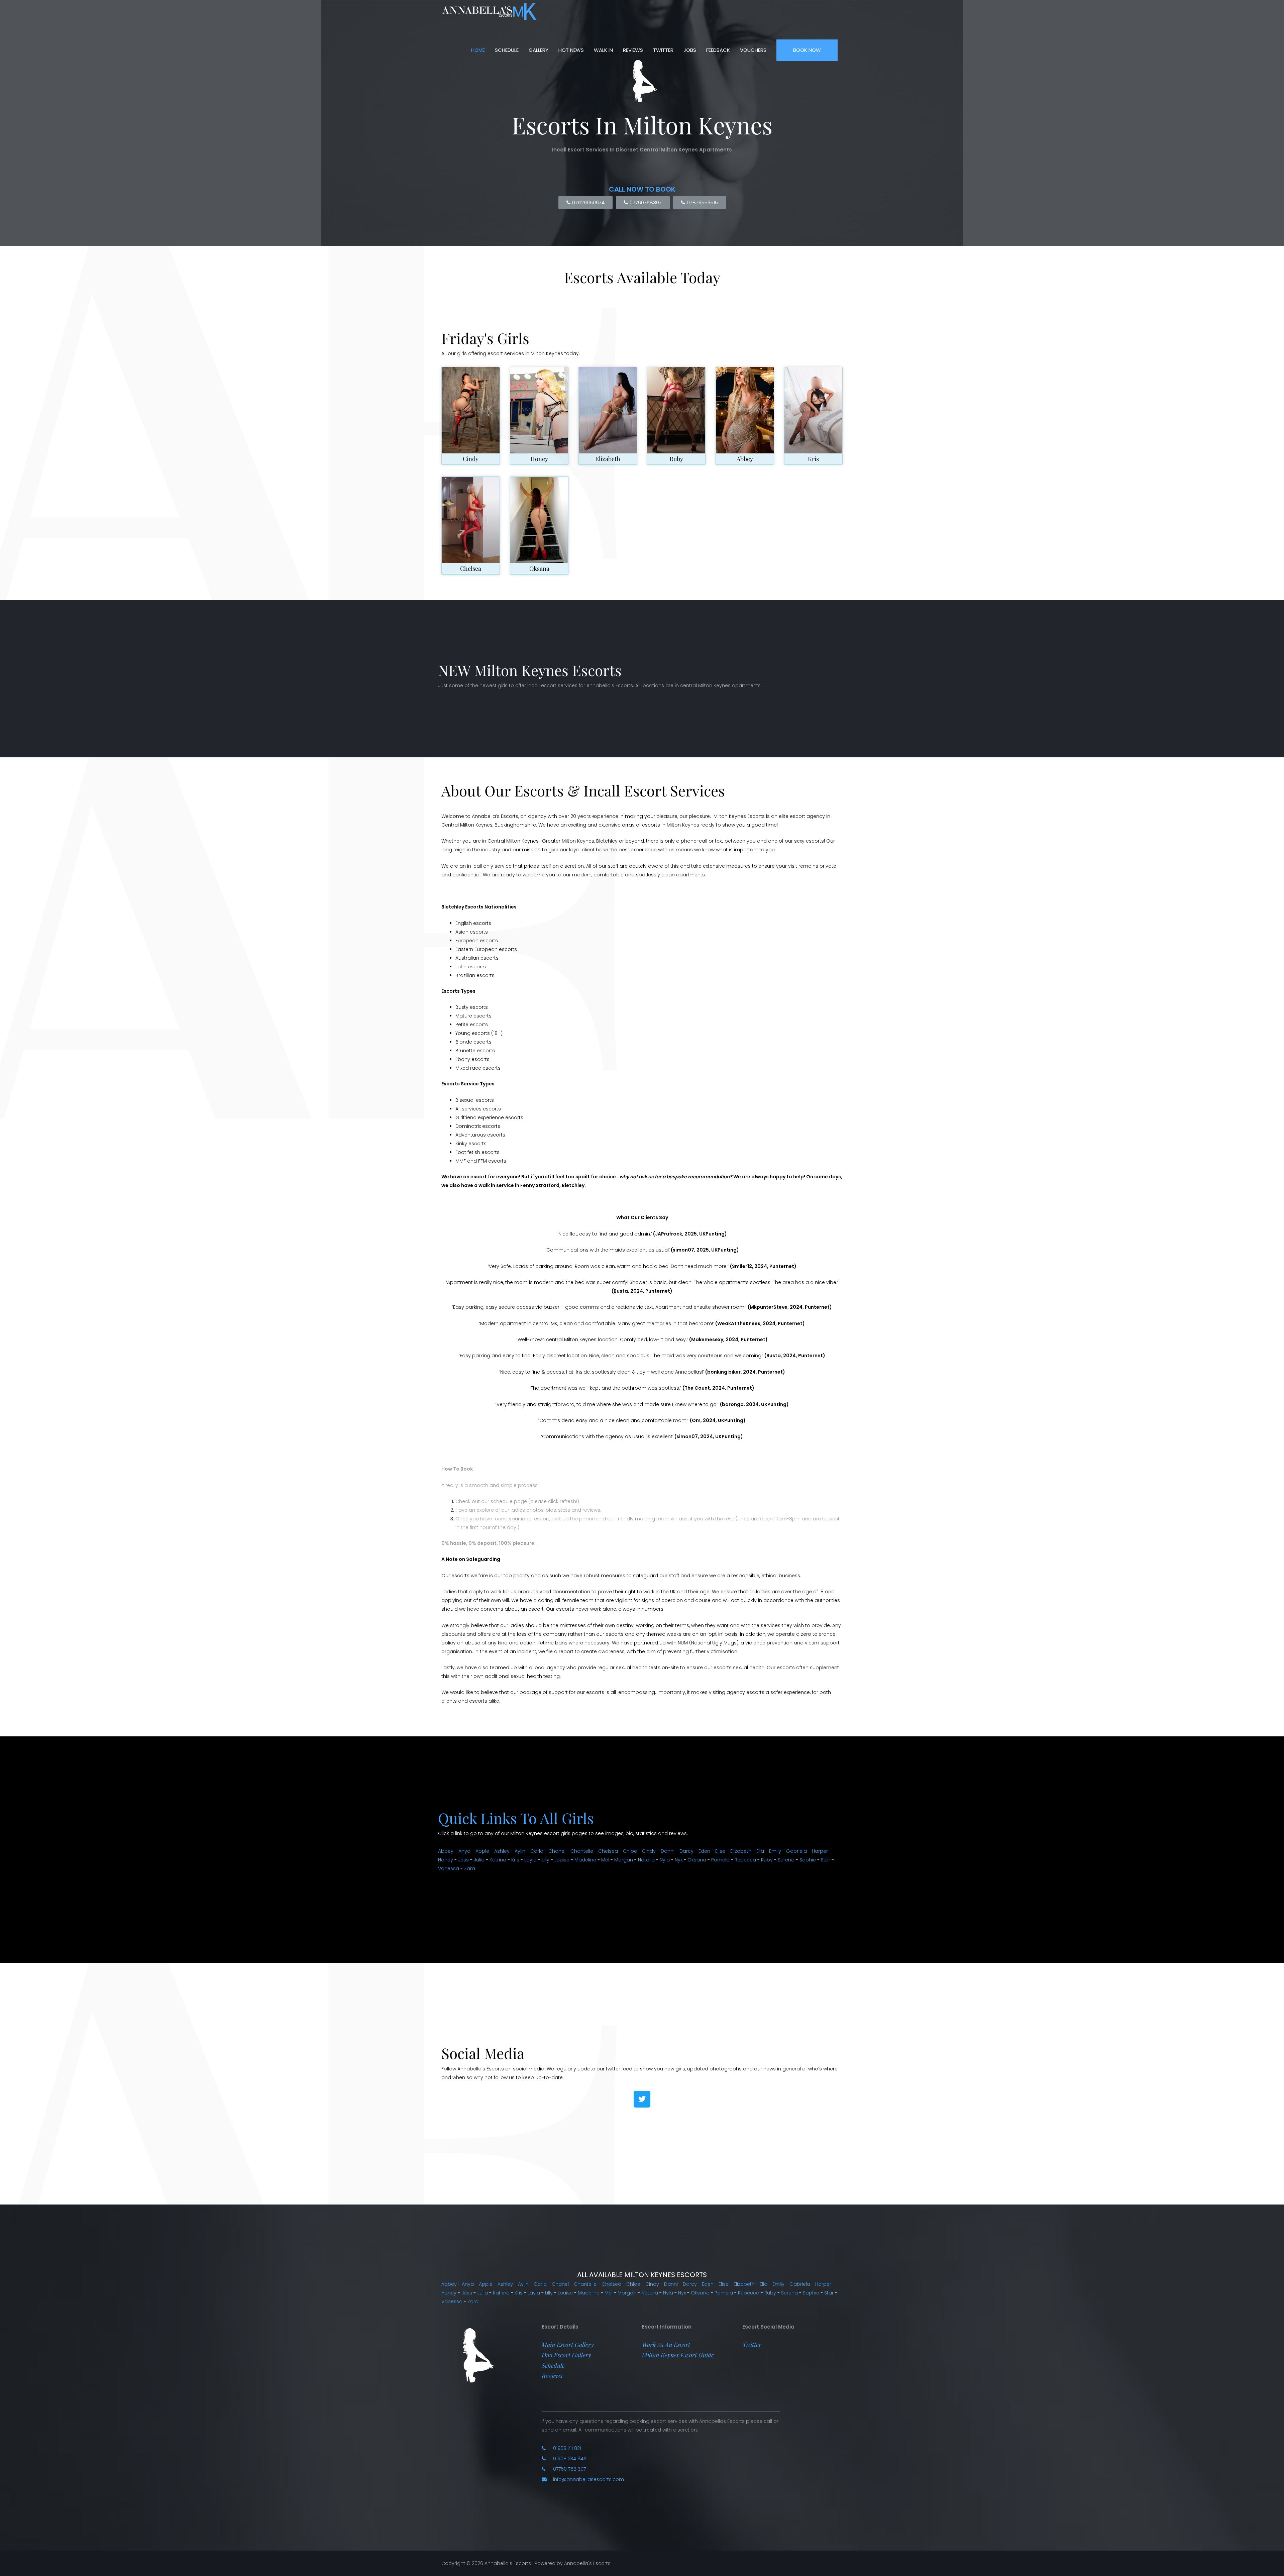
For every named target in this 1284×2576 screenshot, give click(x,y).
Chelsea (471, 568)
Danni (668, 1851)
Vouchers (753, 50)
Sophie (808, 1860)
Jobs (690, 50)
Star (826, 1860)
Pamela (720, 1860)
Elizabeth (608, 459)
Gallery (539, 50)
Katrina (498, 1860)
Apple (482, 1851)
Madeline (585, 1860)
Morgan (624, 1860)
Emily (775, 1851)
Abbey (745, 459)
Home (478, 50)
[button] (568, 2345)
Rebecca (745, 1860)
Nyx (679, 1860)
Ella (760, 1851)
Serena (786, 1860)
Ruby (676, 459)
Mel (605, 1860)
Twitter (663, 50)
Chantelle (582, 1851)
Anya (464, 1851)
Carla (537, 1851)
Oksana (539, 568)
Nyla (665, 1860)
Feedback (718, 50)
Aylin (520, 1851)
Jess (463, 1860)
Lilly (546, 1860)
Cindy (471, 459)
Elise (720, 1851)
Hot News (571, 50)
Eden (704, 1851)
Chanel (557, 1851)
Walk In (603, 50)
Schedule (507, 50)
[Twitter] (642, 2099)
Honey (539, 459)
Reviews (633, 50)
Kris (813, 459)
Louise (562, 1860)
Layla (530, 1860)
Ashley (502, 1851)
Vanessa (449, 1868)
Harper (820, 1851)
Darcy (686, 1851)
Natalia (646, 1860)
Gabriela (796, 1851)
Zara (470, 1868)
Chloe (630, 1851)
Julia (479, 1860)
